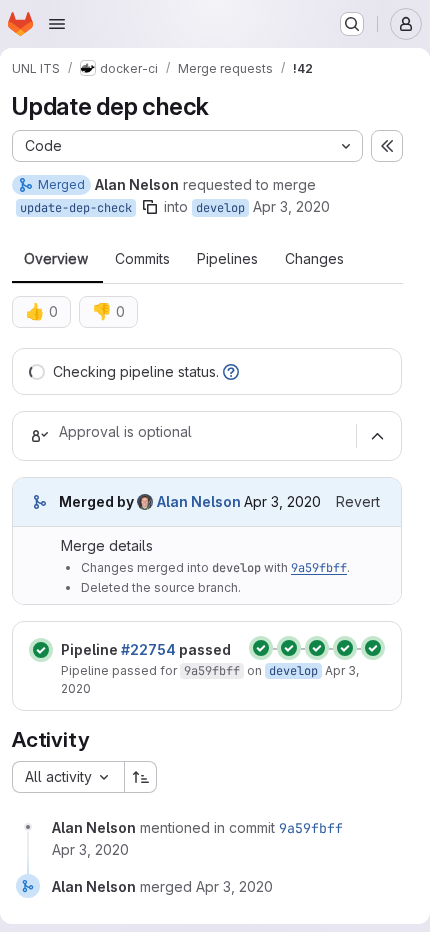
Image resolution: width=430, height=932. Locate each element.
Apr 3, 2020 (291, 206)
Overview (56, 259)
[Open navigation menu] (57, 24)
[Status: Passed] (41, 650)
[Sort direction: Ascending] (141, 777)
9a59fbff (319, 568)
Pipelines (227, 259)
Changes (314, 259)
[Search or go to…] (352, 24)
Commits (142, 259)
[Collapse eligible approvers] (377, 436)
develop (220, 208)
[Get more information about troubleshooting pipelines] (231, 371)
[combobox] (68, 777)
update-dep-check (76, 208)
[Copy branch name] (150, 207)
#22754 (148, 649)
